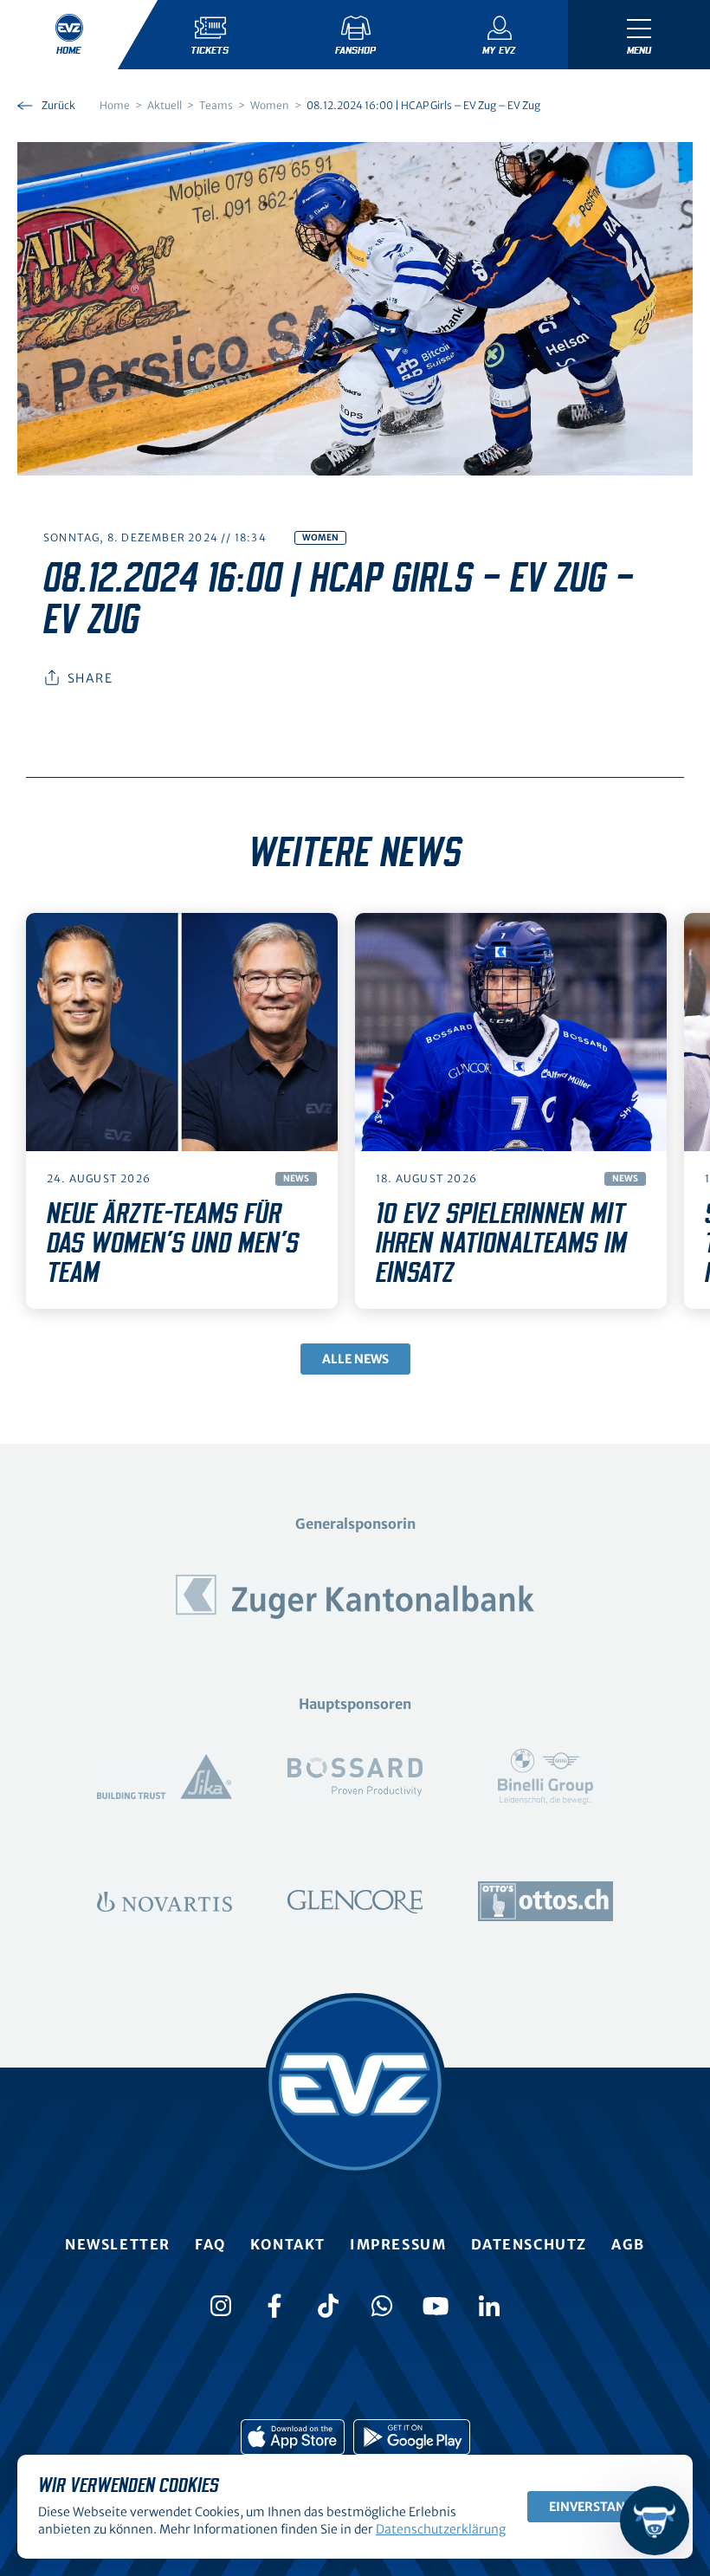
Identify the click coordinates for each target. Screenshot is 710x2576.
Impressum (398, 2244)
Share (90, 678)
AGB (628, 2244)
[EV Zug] (355, 2084)
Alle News (355, 1359)
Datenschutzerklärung (441, 2529)
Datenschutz (529, 2244)
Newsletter (118, 2244)
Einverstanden (600, 2507)
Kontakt (288, 2244)
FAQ (210, 2244)
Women (320, 537)
